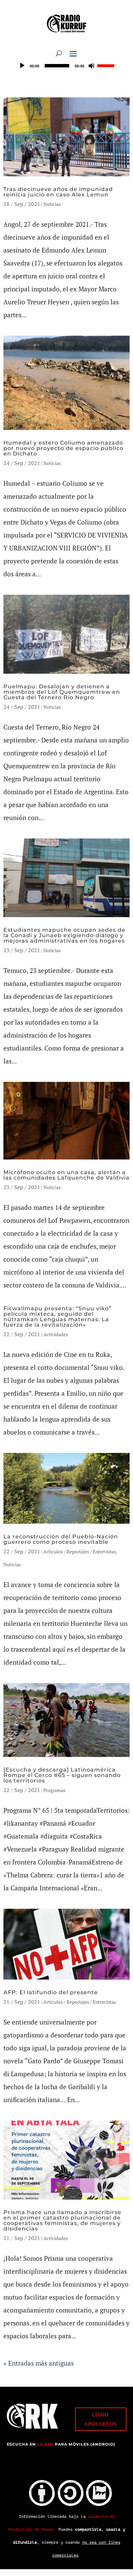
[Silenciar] (92, 66)
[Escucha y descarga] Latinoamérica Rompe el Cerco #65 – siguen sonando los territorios (62, 1775)
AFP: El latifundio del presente (51, 1992)
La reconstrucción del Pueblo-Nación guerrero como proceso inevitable (61, 1539)
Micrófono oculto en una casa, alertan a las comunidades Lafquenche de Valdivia (66, 1175)
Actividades (56, 1334)
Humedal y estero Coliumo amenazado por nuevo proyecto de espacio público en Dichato (63, 448)
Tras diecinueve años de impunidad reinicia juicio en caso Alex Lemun (58, 192)
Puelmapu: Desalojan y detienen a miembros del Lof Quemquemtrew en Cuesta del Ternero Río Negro (62, 692)
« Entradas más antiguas (39, 2363)
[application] (66, 66)
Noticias (52, 204)
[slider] (107, 65)
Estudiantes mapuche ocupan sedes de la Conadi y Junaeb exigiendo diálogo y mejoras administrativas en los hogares (64, 935)
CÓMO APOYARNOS (100, 2419)
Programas (54, 1790)
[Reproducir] (22, 66)
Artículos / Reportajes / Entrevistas (80, 1551)
